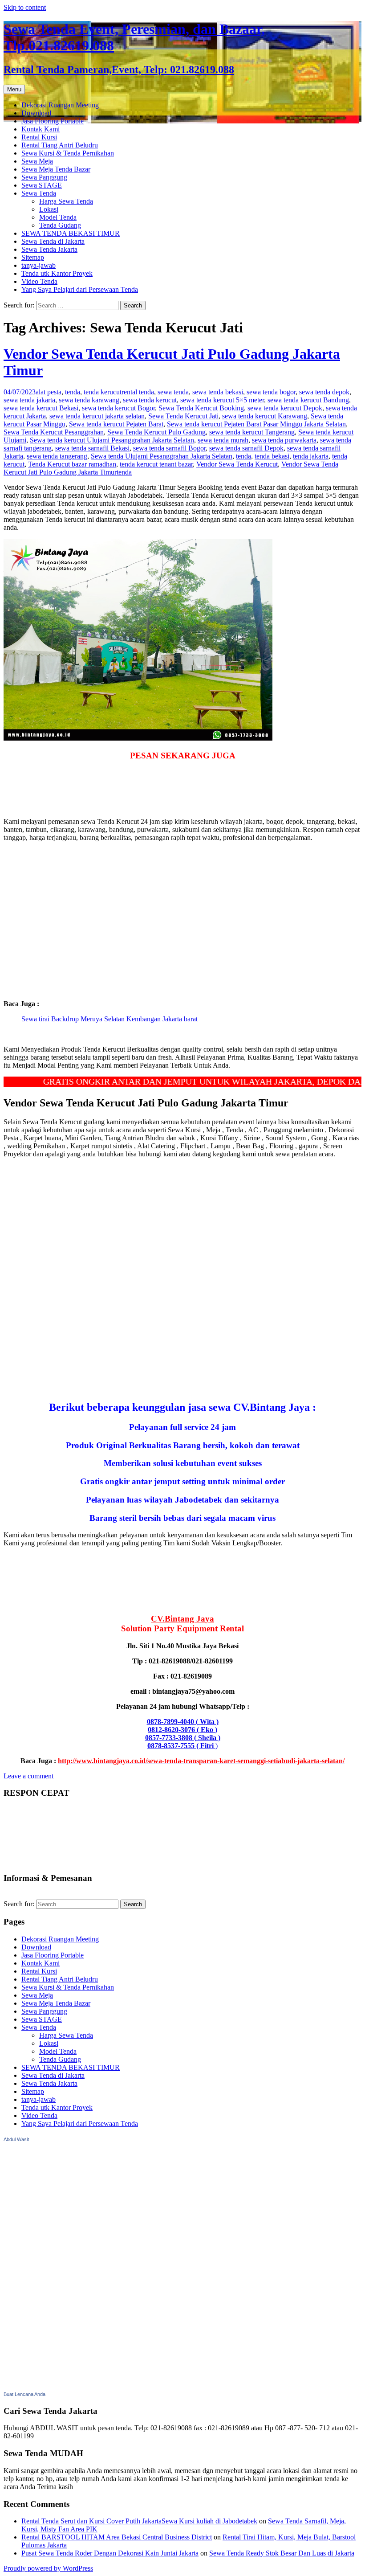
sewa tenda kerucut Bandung (308, 400)
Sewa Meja (37, 161)
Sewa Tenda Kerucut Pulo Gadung (156, 432)
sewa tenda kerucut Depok (285, 408)
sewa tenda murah (223, 440)
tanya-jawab (39, 265)
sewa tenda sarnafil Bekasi (92, 448)
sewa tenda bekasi (218, 392)
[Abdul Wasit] (48, 2386)
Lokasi (49, 209)
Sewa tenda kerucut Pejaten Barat (116, 424)
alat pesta (49, 392)
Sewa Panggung (44, 177)
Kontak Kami (41, 129)
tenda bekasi (272, 456)
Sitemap (33, 257)
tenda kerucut (103, 392)
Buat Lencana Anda (24, 2394)
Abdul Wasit (16, 2139)
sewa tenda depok (324, 392)
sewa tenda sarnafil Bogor (169, 448)
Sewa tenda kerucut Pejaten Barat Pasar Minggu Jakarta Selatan (256, 424)
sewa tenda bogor (271, 392)
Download (36, 113)
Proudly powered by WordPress (48, 2568)
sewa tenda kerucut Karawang (265, 416)
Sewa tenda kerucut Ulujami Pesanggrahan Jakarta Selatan (112, 440)
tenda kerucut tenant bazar (156, 464)
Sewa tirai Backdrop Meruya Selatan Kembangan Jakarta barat (109, 1019)
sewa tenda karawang (89, 400)
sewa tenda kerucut (150, 400)
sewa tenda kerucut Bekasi (41, 408)
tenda (73, 392)
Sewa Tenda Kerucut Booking (201, 408)
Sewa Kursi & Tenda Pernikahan (68, 153)
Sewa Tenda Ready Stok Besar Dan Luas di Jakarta (282, 2553)
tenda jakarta (311, 456)
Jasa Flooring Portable (53, 121)
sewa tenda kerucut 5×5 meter (222, 400)
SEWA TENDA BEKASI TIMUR (71, 233)
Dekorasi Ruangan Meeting (60, 105)
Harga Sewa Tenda (66, 201)
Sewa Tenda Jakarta (49, 249)
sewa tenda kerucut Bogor (118, 408)
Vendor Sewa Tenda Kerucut (237, 464)
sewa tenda (173, 392)
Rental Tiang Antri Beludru (60, 145)
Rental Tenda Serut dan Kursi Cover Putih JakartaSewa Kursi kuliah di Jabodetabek (139, 2521)
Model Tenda (58, 217)
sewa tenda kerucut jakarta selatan (97, 416)
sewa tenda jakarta (29, 400)
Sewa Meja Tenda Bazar (56, 169)
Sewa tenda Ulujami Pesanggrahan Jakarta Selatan (162, 456)
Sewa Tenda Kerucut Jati (183, 416)
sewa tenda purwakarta (284, 440)
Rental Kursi (39, 137)
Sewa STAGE (42, 185)
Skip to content (25, 7)
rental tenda (138, 392)
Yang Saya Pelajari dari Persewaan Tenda (80, 289)
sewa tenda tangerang (57, 456)
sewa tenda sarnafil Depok (246, 448)
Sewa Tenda (39, 193)
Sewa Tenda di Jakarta (53, 241)
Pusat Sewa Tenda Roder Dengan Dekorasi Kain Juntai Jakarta (110, 2553)
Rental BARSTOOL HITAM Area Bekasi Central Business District (117, 2537)
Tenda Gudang (60, 225)
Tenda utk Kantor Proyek (57, 273)
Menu (14, 89)
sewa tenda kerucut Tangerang (252, 432)
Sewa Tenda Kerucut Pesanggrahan (54, 432)
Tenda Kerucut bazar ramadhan (72, 464)
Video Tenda (39, 281)
